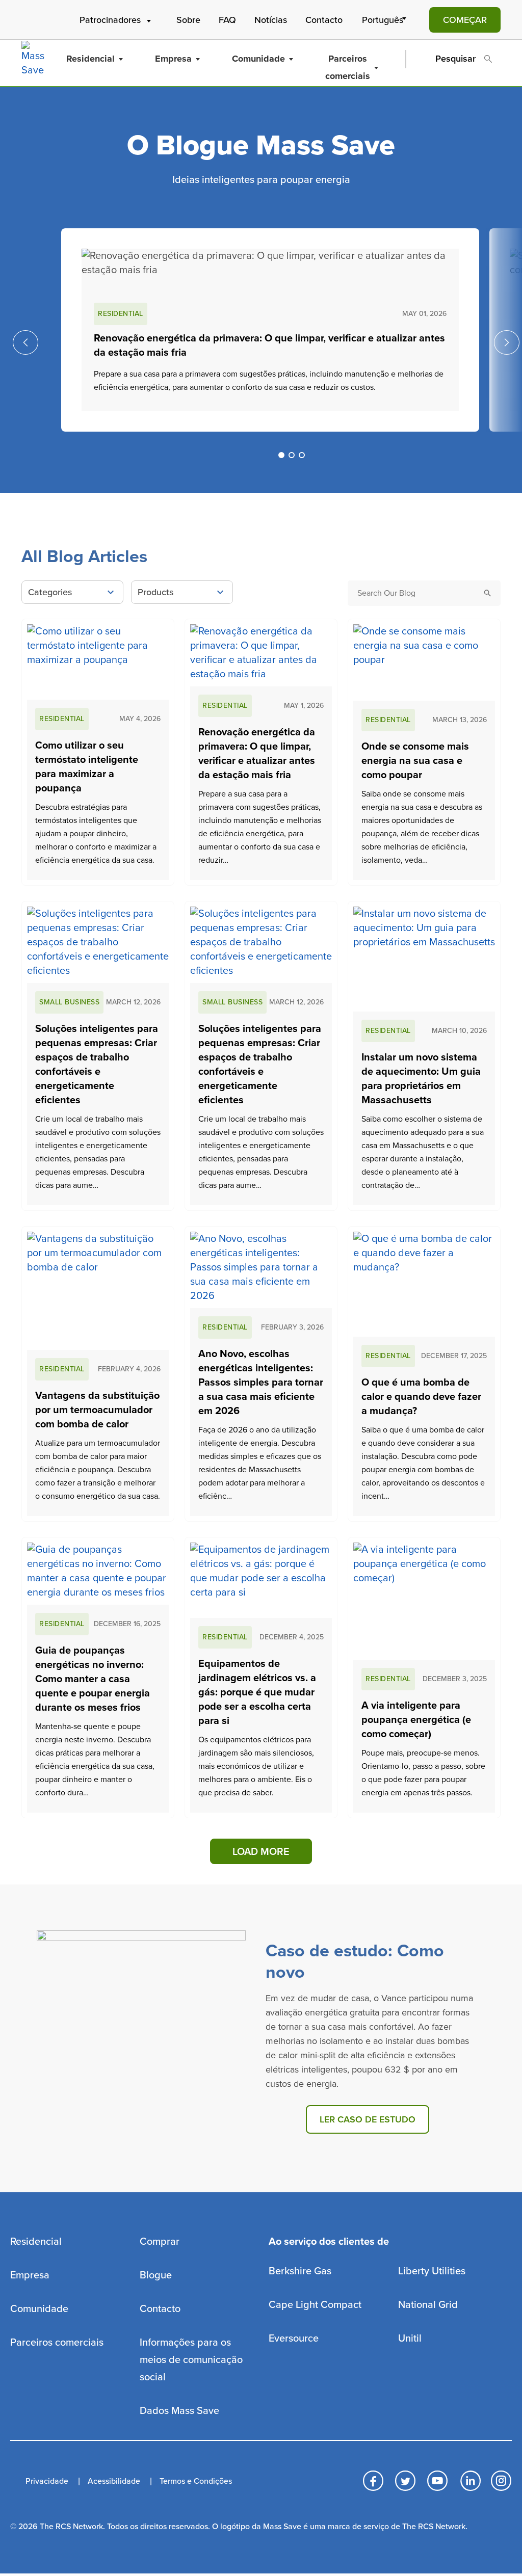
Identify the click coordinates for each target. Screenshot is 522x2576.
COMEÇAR (465, 20)
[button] (281, 455)
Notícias (271, 20)
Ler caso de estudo (368, 2119)
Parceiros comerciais (348, 67)
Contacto (324, 20)
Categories (50, 592)
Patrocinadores (110, 20)
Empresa (173, 59)
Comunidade (258, 59)
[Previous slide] (25, 342)
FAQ (227, 20)
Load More (261, 1852)
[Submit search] (488, 593)
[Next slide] (507, 342)
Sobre (188, 20)
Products (155, 592)
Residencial (90, 59)
